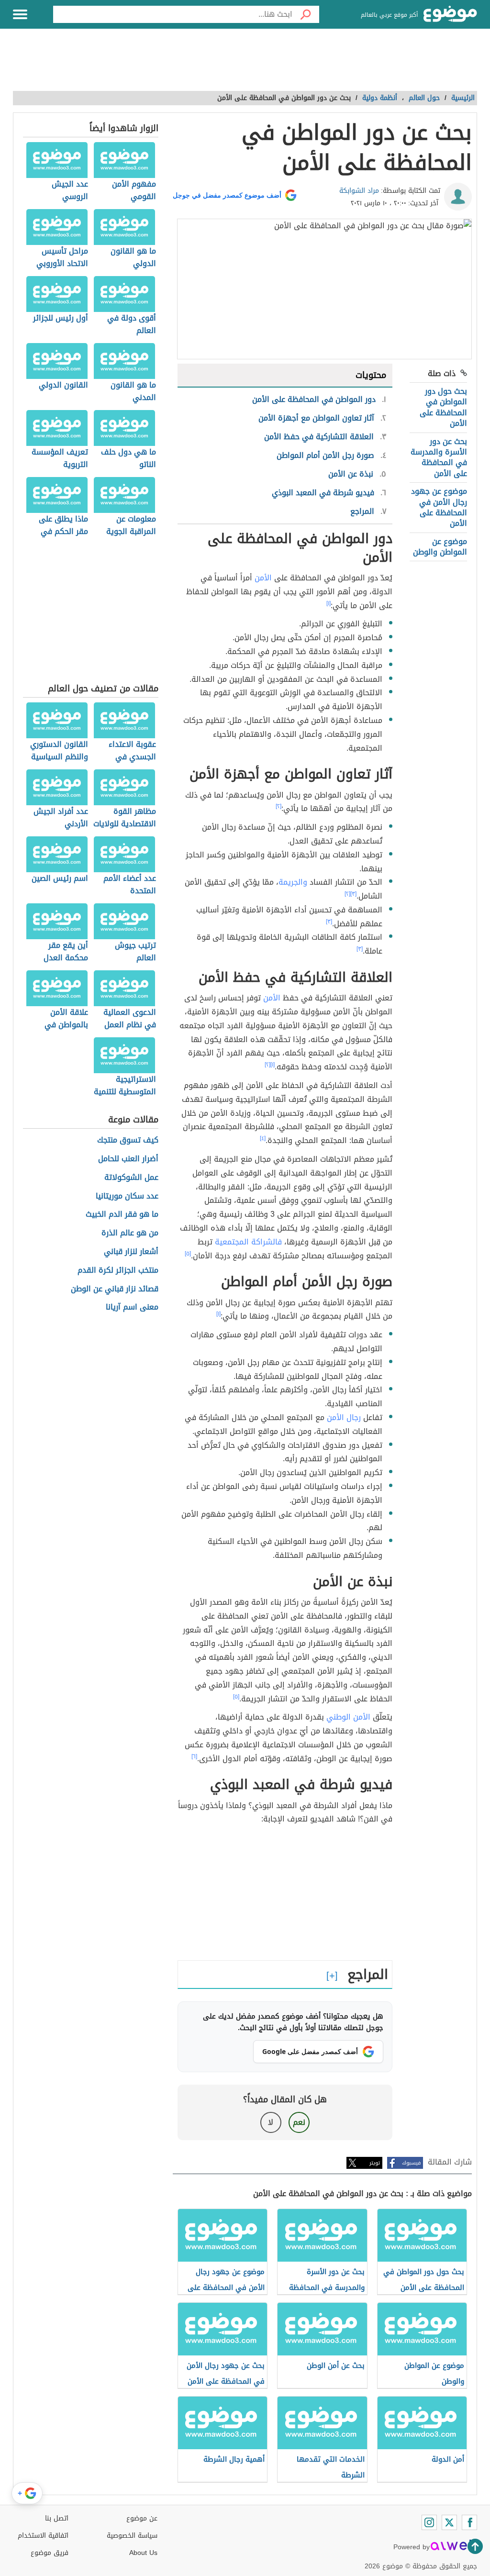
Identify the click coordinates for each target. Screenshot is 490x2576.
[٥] (188, 1254)
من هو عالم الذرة (130, 1233)
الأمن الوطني (348, 1717)
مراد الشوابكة (359, 191)
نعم (299, 2122)
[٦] (194, 1756)
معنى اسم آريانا (132, 1307)
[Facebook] (469, 2522)
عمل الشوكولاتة (131, 1178)
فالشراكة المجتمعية (248, 1242)
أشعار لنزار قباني (131, 1252)
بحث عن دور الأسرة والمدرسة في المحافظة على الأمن (439, 457)
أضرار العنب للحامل (128, 1159)
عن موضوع (142, 2518)
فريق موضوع (50, 2553)
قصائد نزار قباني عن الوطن (115, 1289)
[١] (329, 603)
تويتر (375, 2163)
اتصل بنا (57, 2518)
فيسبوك (411, 2163)
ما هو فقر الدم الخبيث (122, 1215)
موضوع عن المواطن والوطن (440, 547)
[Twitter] (449, 2522)
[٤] (263, 1138)
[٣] (353, 894)
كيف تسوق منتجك (128, 1140)
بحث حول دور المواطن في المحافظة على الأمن (443, 407)
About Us (143, 2553)
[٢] (278, 806)
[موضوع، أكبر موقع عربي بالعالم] (450, 14)
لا (271, 2122)
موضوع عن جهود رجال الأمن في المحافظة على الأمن (439, 507)
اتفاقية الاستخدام (43, 2536)
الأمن (263, 578)
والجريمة (293, 882)
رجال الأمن (344, 1417)
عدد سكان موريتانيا (127, 1196)
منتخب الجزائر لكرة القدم (118, 1271)
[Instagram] (429, 2522)
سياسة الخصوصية (132, 2536)
